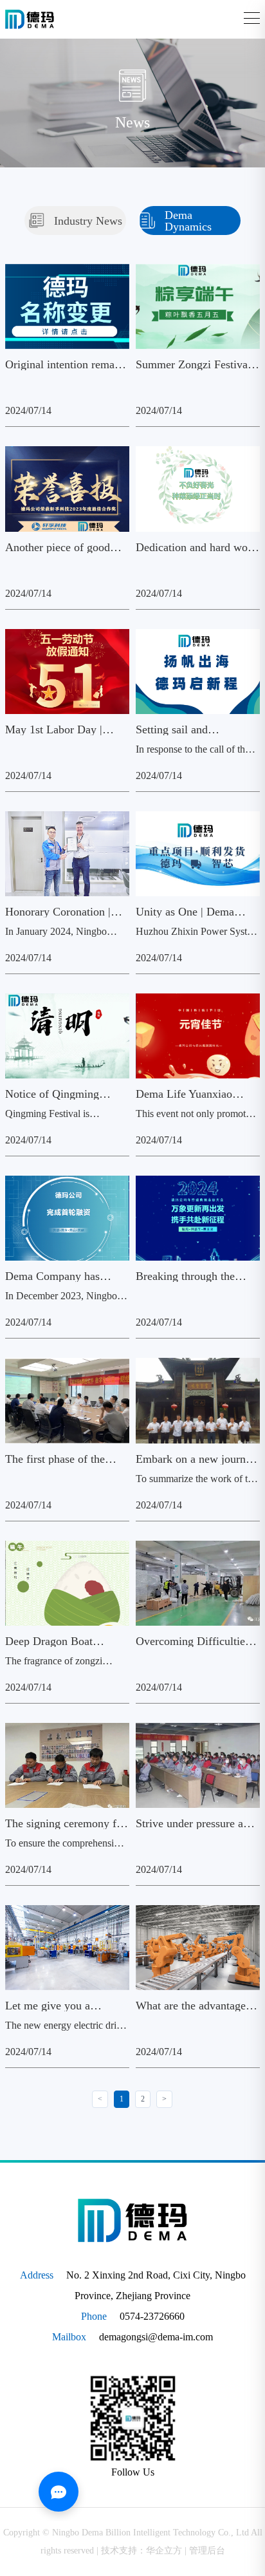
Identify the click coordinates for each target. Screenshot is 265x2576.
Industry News (88, 221)
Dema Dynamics (188, 221)
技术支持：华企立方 (142, 2551)
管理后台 (207, 2551)
